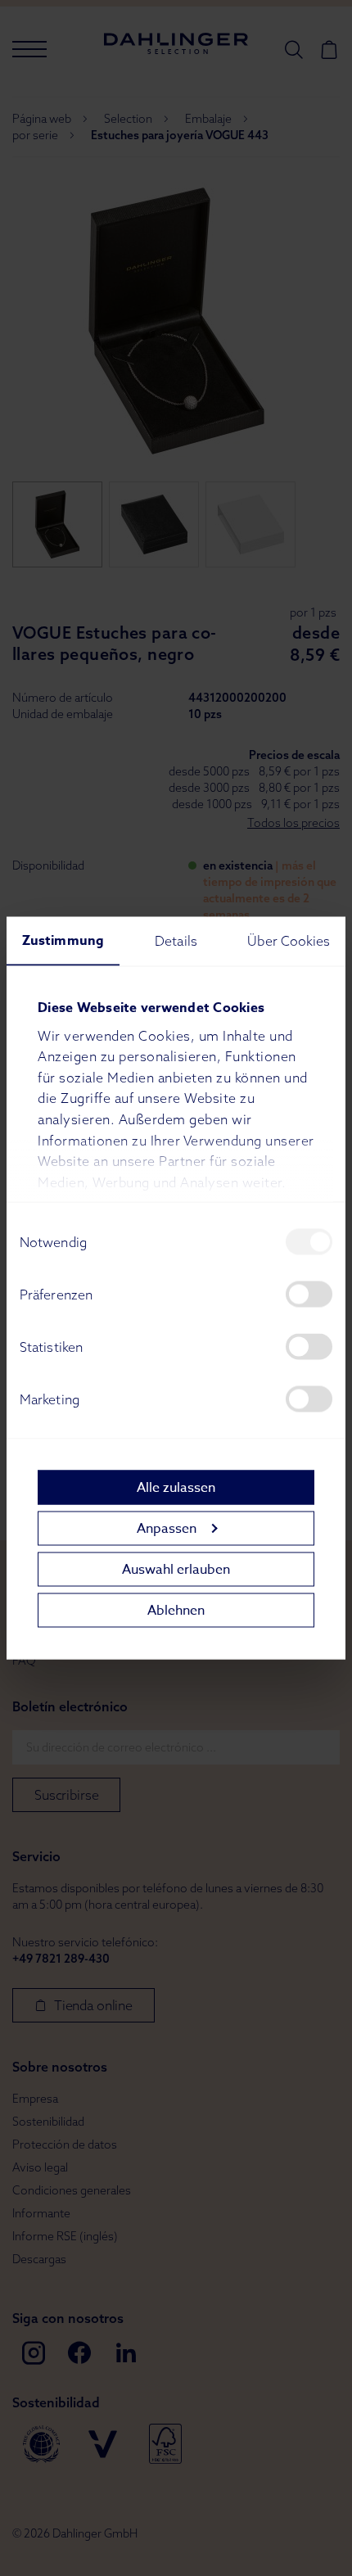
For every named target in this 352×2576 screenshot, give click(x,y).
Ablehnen (176, 1610)
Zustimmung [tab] (63, 941)
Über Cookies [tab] (289, 941)
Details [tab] (176, 941)
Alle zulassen (176, 1487)
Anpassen (167, 1528)
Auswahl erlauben (176, 1569)
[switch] (309, 1295)
